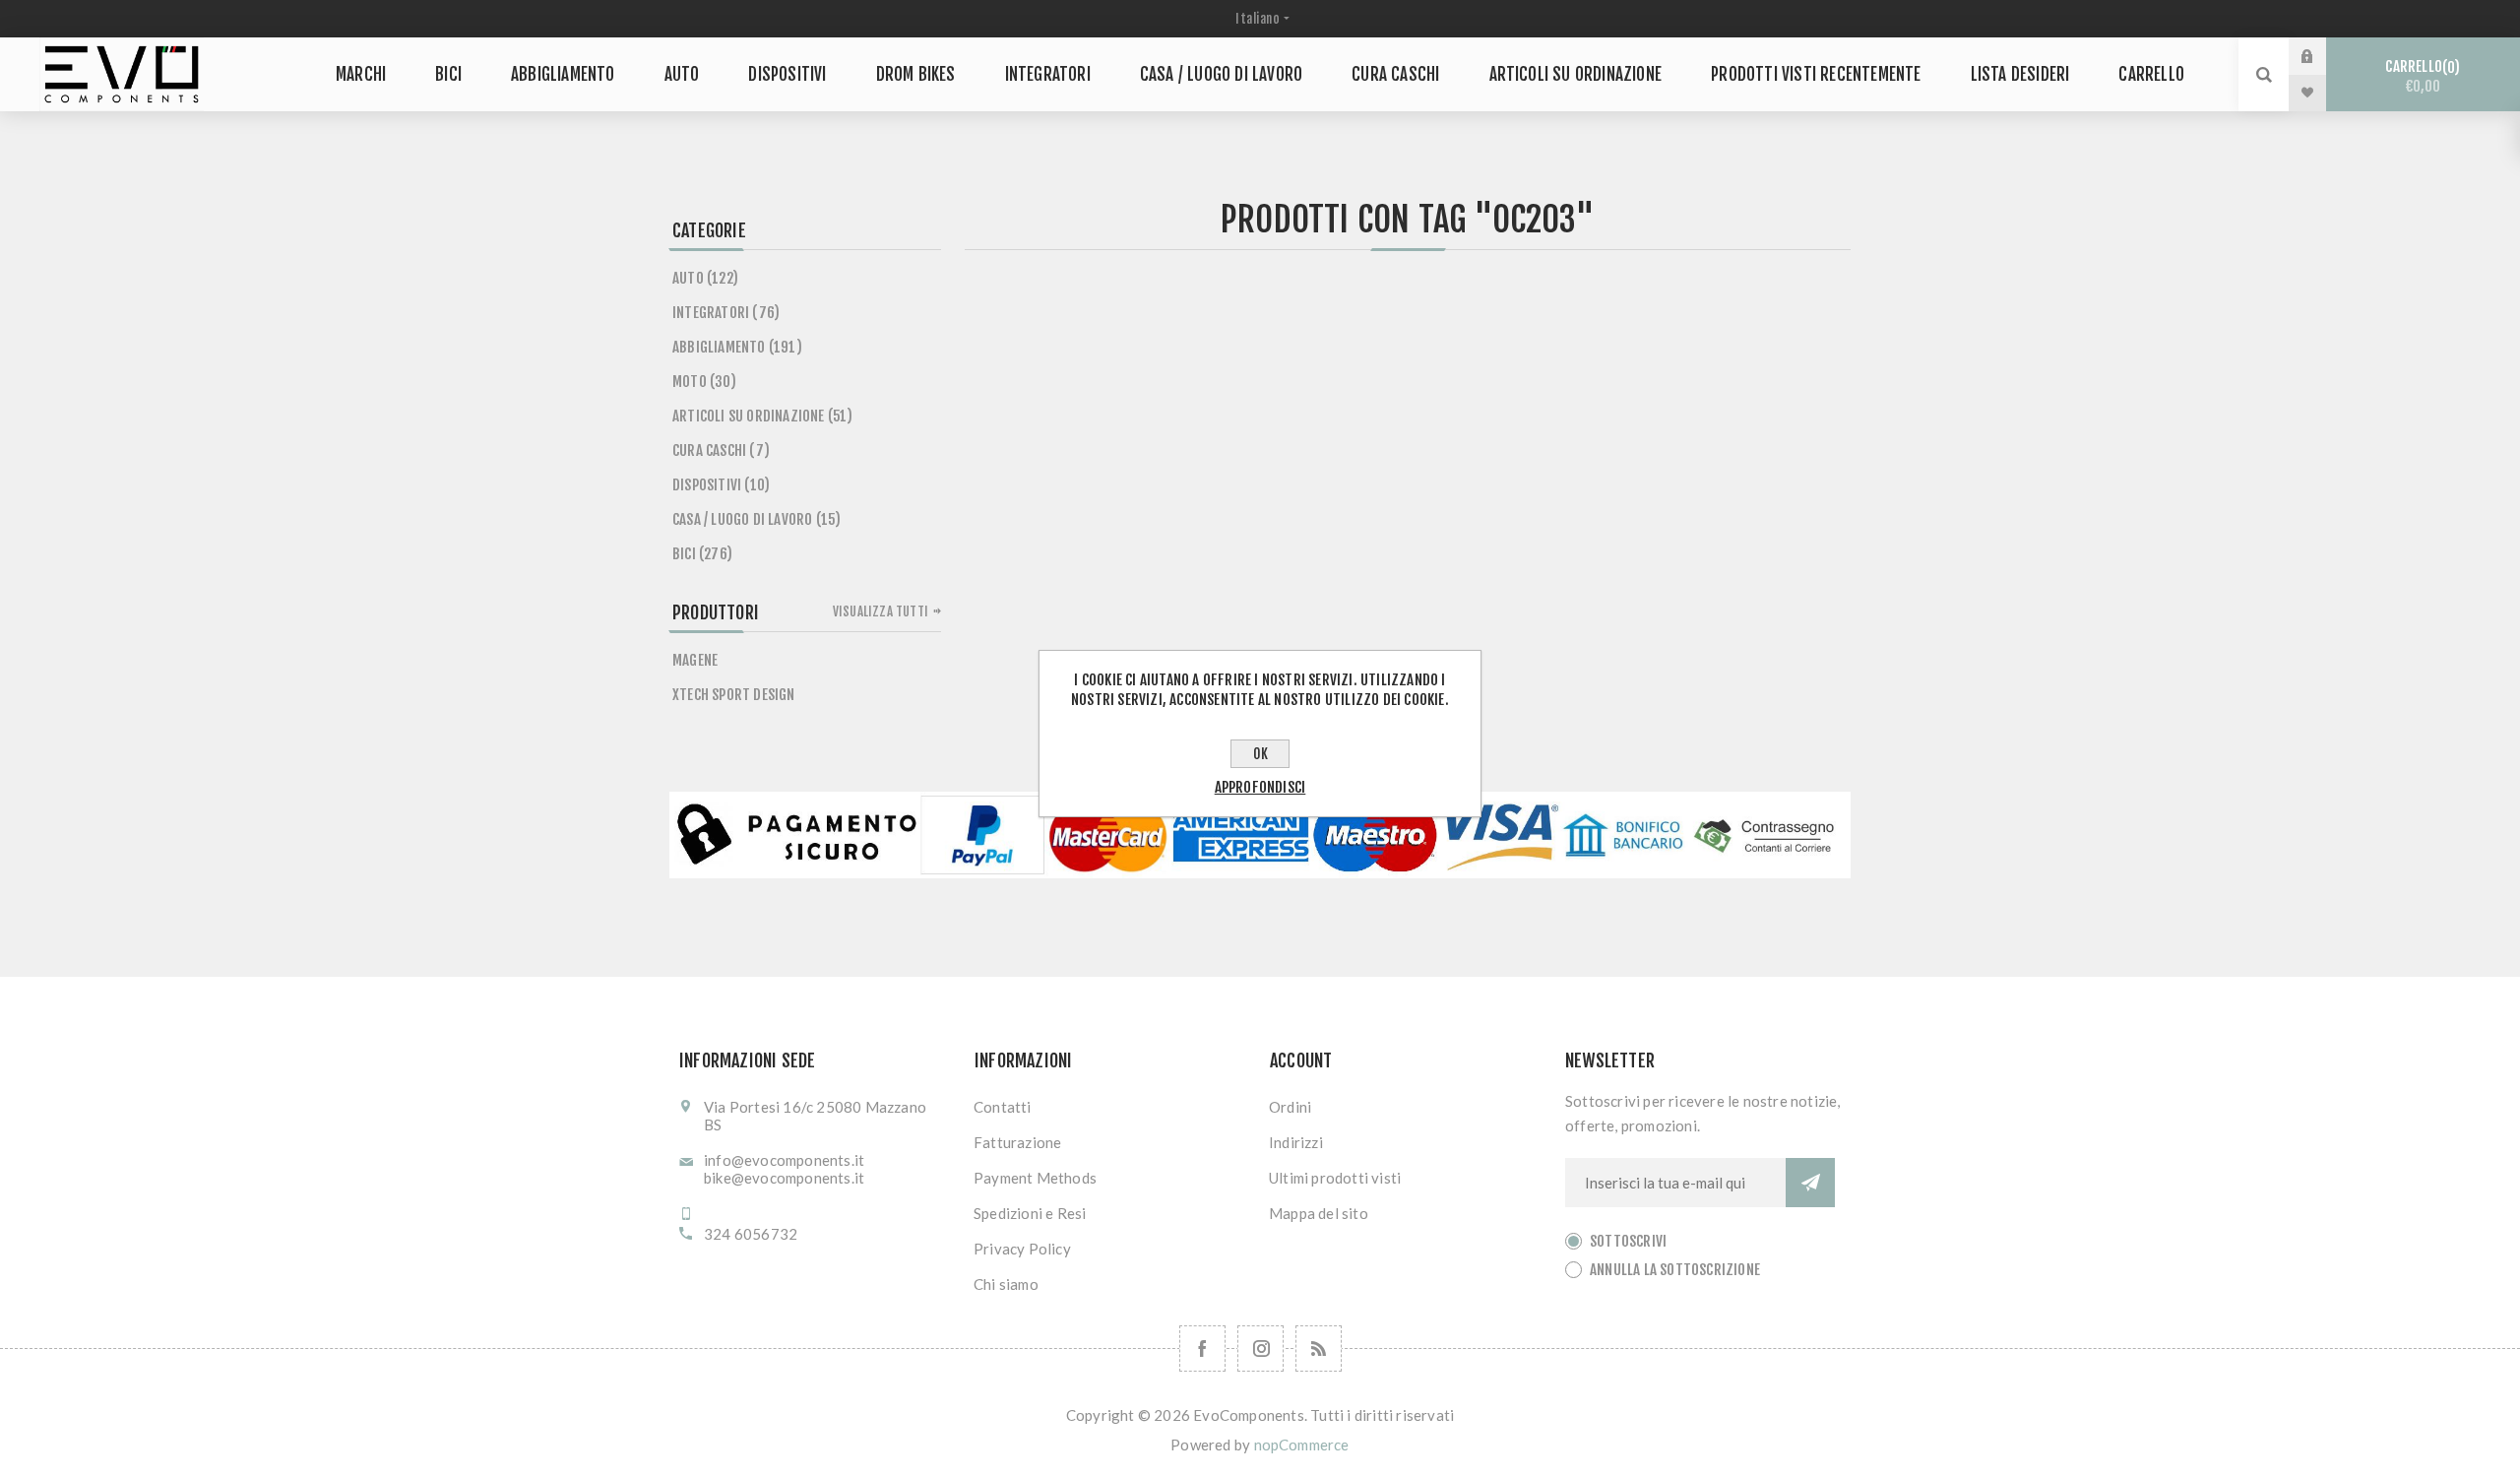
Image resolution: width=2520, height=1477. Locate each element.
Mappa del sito (1319, 1213)
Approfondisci (1260, 787)
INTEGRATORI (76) (726, 313)
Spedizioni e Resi (1030, 1213)
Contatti (1003, 1107)
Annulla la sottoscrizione (1675, 1270)
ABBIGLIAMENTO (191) (737, 347)
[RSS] (1319, 1349)
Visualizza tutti (881, 611)
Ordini (1290, 1107)
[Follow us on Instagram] (1260, 1349)
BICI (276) (702, 554)
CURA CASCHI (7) (721, 450)
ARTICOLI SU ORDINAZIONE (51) (763, 416)
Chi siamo (1006, 1284)
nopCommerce (1302, 1445)
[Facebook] (1202, 1349)
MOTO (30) (704, 382)
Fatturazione (1017, 1142)
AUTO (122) (705, 278)
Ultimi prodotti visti (1335, 1178)
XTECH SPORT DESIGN (734, 695)
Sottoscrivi (1628, 1241)
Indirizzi (1296, 1142)
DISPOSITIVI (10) (721, 485)
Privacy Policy (1022, 1249)
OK (1260, 754)
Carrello (2420, 76)
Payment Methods (1035, 1178)
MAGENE (695, 660)
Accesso (2322, 56)
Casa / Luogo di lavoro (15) (756, 519)
